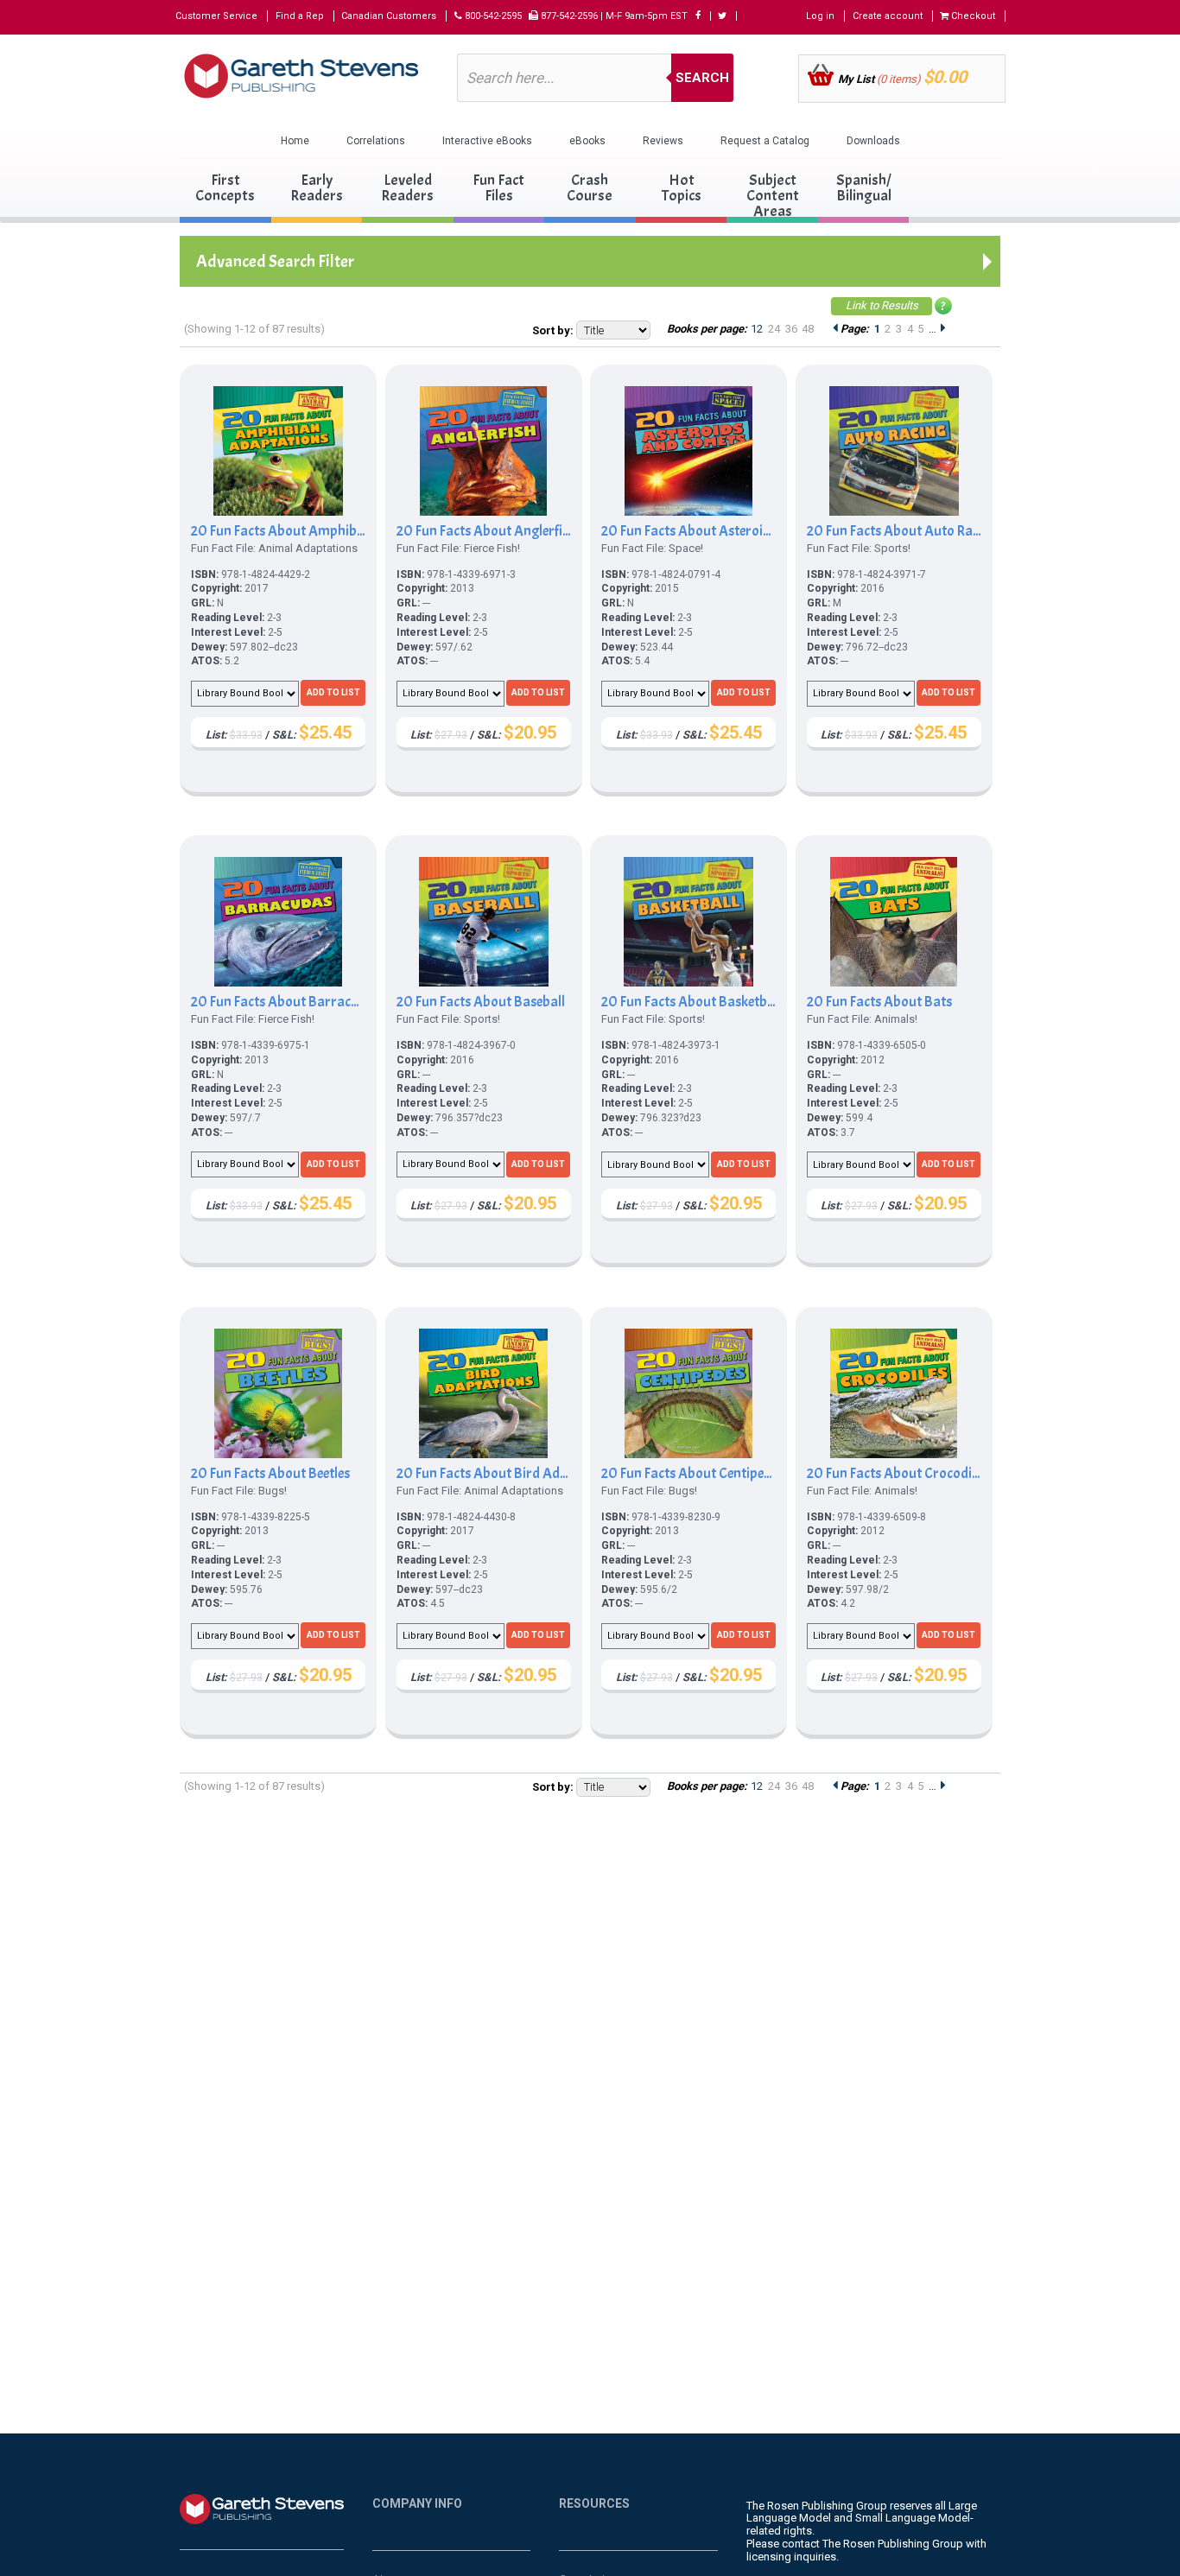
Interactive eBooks (487, 141)
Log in (820, 16)
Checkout (972, 16)
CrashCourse (590, 188)
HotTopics (682, 188)
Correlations (376, 141)
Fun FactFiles (498, 188)
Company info (417, 2503)
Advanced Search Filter (275, 261)
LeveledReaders (407, 188)
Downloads (873, 141)
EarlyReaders (317, 188)
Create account (888, 16)
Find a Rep (300, 16)
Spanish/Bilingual (864, 188)
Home (295, 141)
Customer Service (216, 16)
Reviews (663, 141)
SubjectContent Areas (773, 196)
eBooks (587, 141)
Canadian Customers (389, 16)
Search (702, 78)
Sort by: (553, 330)
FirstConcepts (225, 188)
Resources (594, 2503)
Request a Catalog (765, 141)
